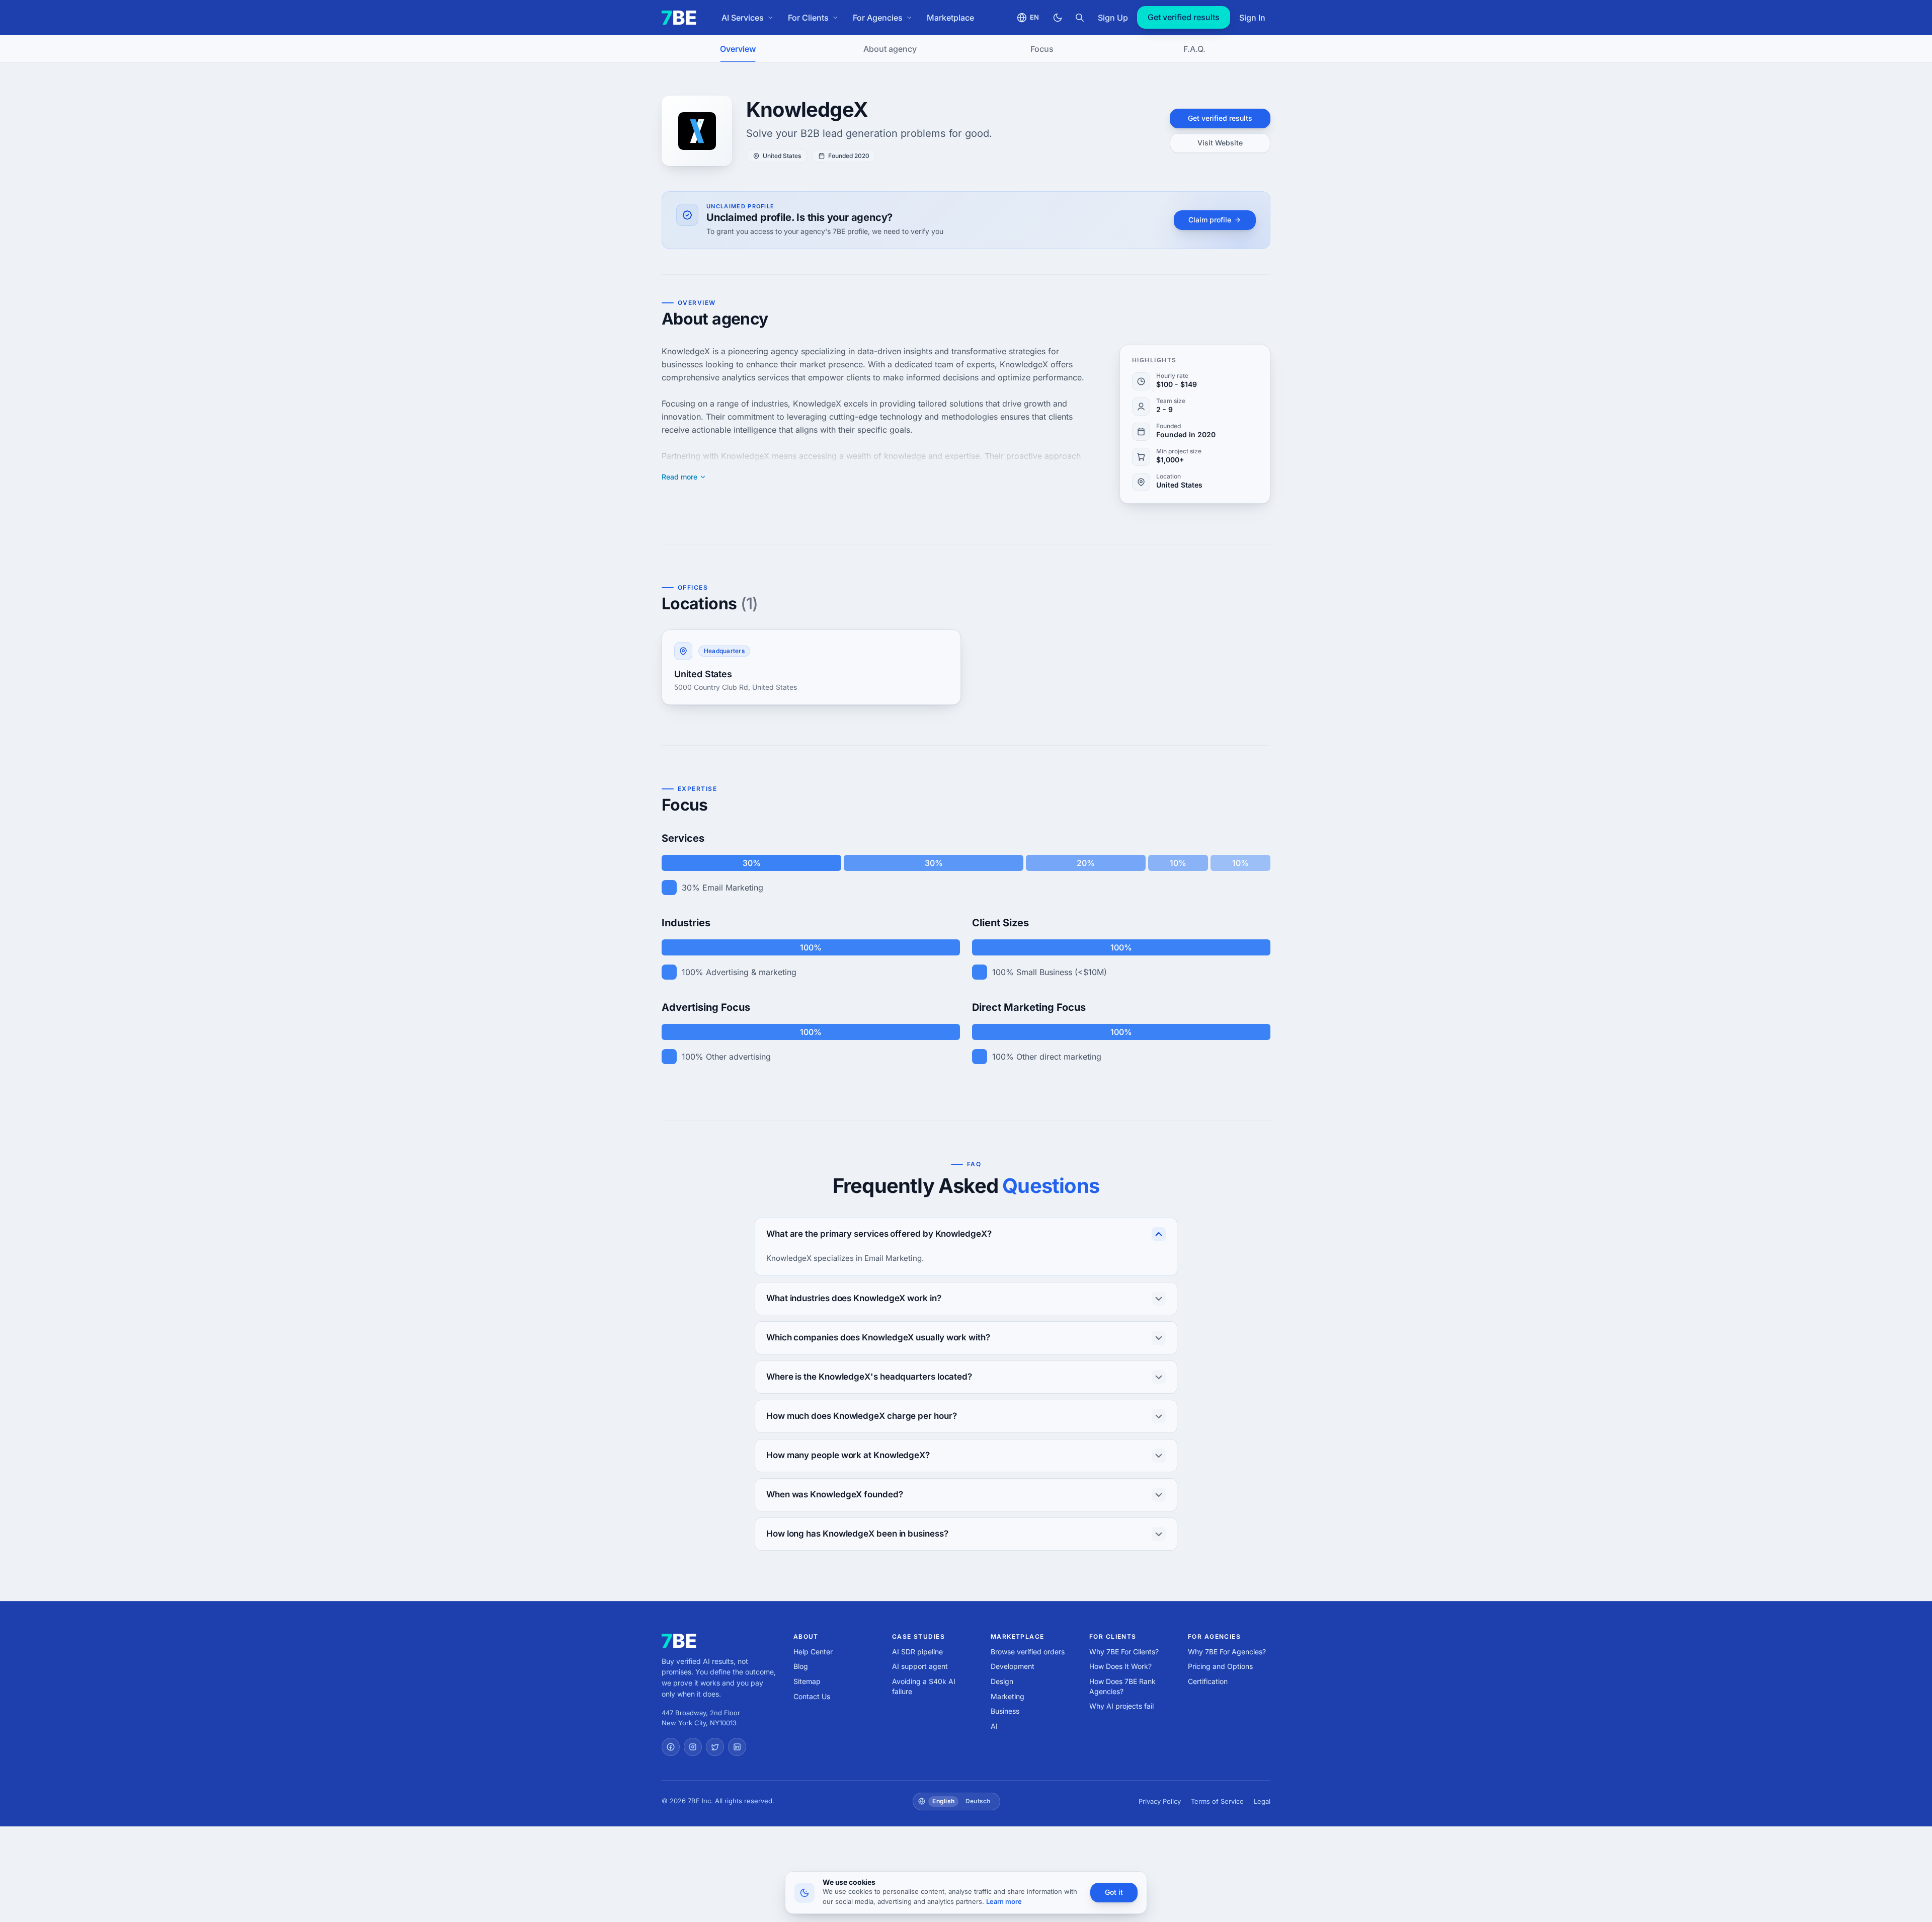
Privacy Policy (1160, 1801)
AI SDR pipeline (917, 1652)
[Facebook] (671, 1747)
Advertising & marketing (751, 972)
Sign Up (1113, 18)
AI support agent (920, 1666)
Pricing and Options (1220, 1666)
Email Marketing (733, 888)
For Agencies (878, 18)
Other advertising (738, 1057)
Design (1002, 1681)
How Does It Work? (1120, 1666)
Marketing (1008, 1696)
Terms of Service (1217, 1801)
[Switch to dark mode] (1058, 18)
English (943, 1801)
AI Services (743, 18)
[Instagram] (693, 1747)
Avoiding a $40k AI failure (924, 1686)
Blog (801, 1666)
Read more (679, 477)
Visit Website (1220, 143)
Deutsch (978, 1801)
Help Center (813, 1652)
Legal (1262, 1801)
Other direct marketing (1059, 1057)
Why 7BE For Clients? (1124, 1652)
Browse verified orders (1028, 1652)
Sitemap (807, 1681)
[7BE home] (679, 1641)
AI (994, 1726)
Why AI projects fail (1121, 1706)
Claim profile (1210, 220)
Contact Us (812, 1696)
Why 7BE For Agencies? (1227, 1652)
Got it (1114, 1892)
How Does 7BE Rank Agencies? (1122, 1686)
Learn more (1004, 1901)
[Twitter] (715, 1747)
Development (1013, 1666)
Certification (1208, 1681)
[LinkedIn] (737, 1747)
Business (1005, 1711)
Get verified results (1184, 17)
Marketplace (950, 18)
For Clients (808, 18)
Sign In (1252, 18)
